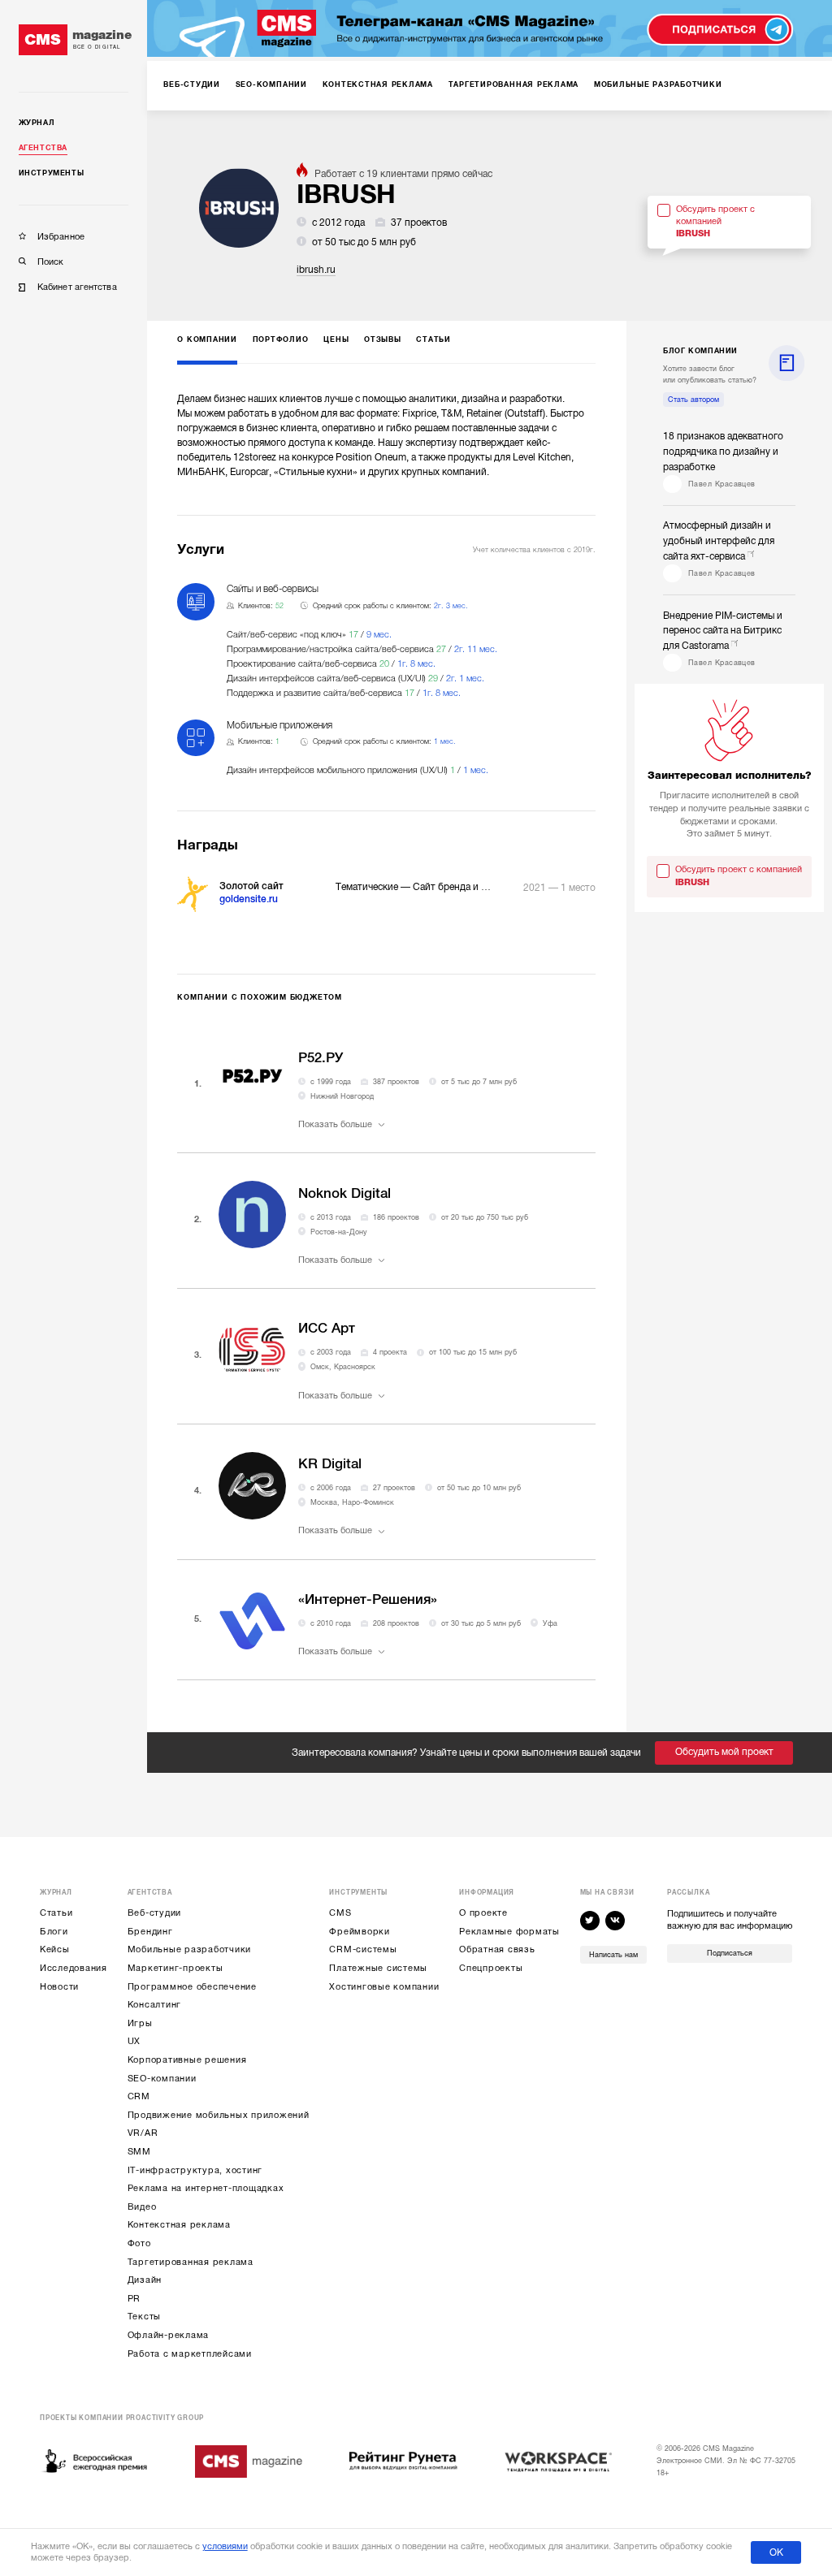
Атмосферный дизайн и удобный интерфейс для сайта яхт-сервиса (719, 541)
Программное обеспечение (192, 1987)
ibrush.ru (316, 270)
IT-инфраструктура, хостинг (195, 2170)
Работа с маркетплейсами (190, 2354)
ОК (776, 2552)
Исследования (74, 1968)
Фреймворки (360, 1932)
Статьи (56, 1913)
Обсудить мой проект (724, 1752)
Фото (139, 2243)
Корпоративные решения (187, 2060)
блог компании (700, 351)
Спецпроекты (491, 1968)
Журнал (37, 123)
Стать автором (693, 400)
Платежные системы (378, 1968)
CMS (340, 1913)
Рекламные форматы (509, 1932)
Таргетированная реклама (191, 2262)
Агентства (43, 148)
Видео (142, 2207)
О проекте (483, 1913)
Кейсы (55, 1949)
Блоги (54, 1932)
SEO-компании (162, 2079)
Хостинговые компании (384, 1987)
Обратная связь (497, 1949)
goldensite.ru (249, 899)
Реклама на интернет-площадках (206, 2188)
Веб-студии (155, 1913)
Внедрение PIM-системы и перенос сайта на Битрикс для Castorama (723, 631)
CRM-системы (363, 1949)
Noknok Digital (344, 1193)
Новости (59, 1987)
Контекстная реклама (179, 2225)
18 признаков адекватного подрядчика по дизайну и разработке (723, 452)
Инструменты (52, 173)
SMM (139, 2152)
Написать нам (613, 1955)
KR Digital (330, 1464)
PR (134, 2299)
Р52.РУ (321, 1058)
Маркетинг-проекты (175, 1968)
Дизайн (145, 2280)
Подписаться (730, 1953)
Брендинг (150, 1932)
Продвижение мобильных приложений (219, 2115)
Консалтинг (155, 2005)
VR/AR (143, 2133)
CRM (139, 2096)
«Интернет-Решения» (368, 1599)
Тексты (145, 2317)
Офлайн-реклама (169, 2335)
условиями (225, 2546)
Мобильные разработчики (190, 1949)
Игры (140, 2023)
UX (134, 2041)
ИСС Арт (327, 1328)
